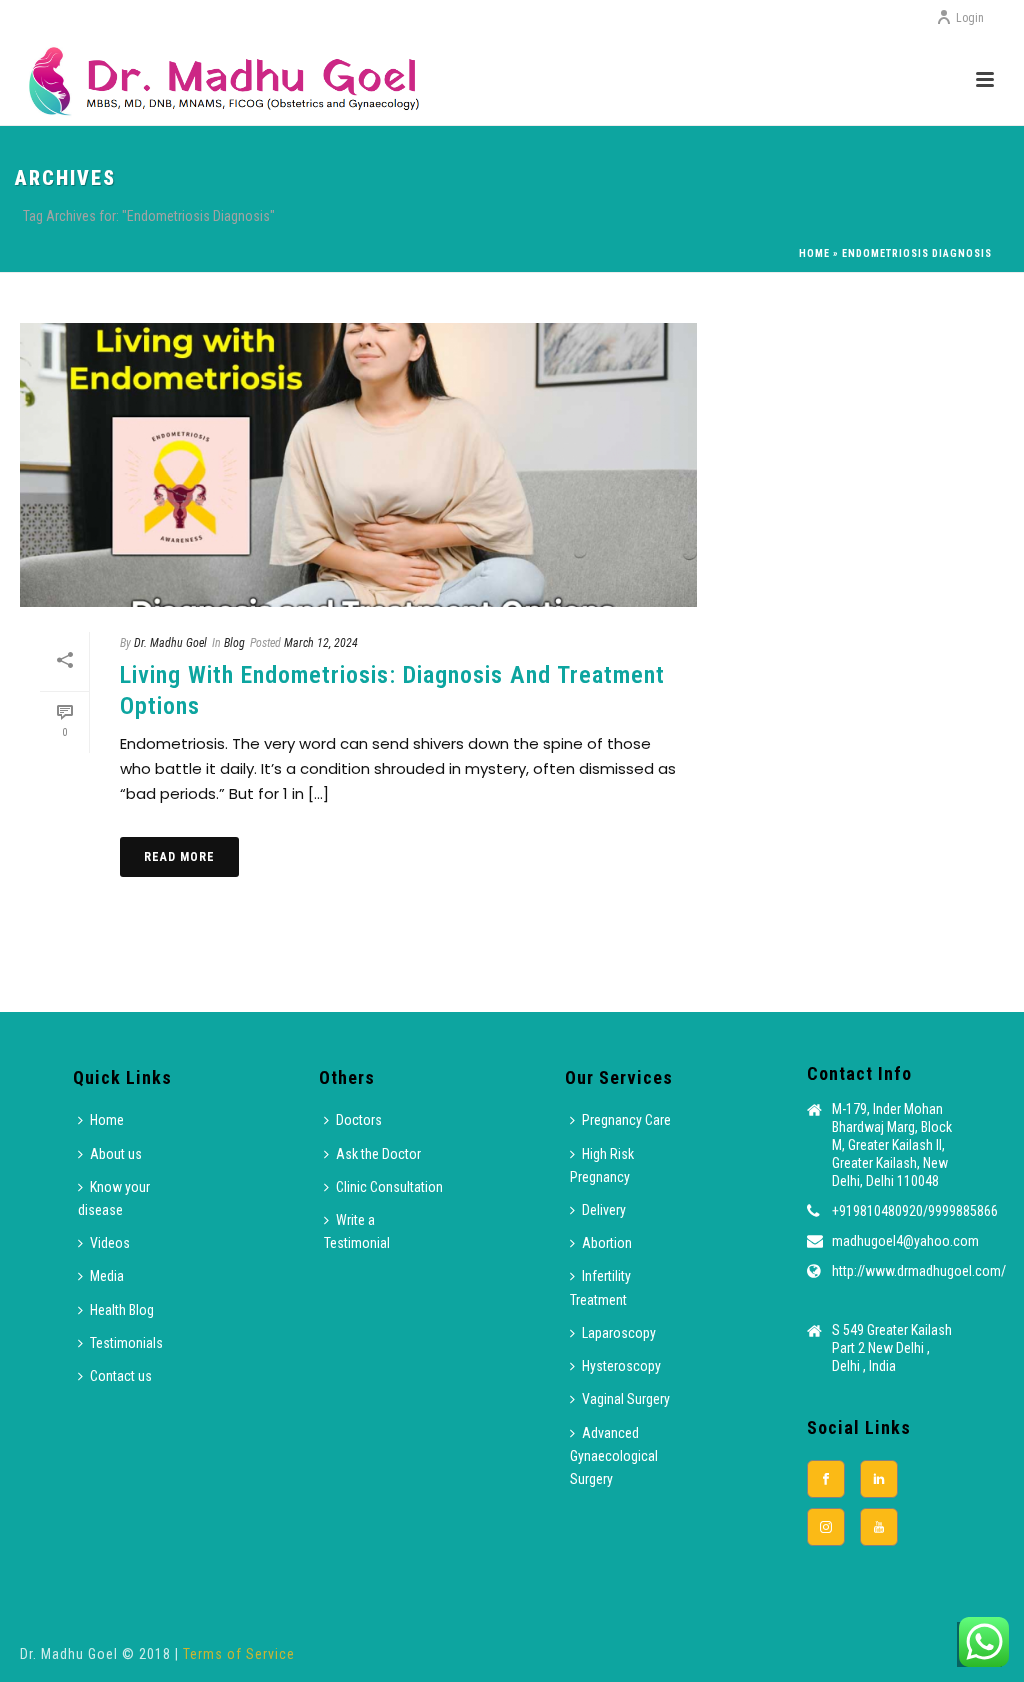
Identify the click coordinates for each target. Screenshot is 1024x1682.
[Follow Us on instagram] (826, 1527)
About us (116, 1154)
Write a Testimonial (357, 1231)
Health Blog (122, 1310)
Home (814, 253)
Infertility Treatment (600, 1287)
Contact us (121, 1376)
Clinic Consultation (389, 1187)
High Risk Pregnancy (602, 1165)
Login (970, 18)
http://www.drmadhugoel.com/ (919, 1271)
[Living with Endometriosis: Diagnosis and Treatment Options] (358, 465)
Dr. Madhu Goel (170, 643)
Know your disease (114, 1198)
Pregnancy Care (626, 1120)
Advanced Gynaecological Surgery (614, 1456)
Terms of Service (239, 1654)
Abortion (607, 1243)
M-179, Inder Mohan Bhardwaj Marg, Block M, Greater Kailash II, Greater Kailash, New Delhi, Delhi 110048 (892, 1145)
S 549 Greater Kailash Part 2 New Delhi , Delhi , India (892, 1348)
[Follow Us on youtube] (879, 1527)
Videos (110, 1243)
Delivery (604, 1210)
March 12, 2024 (321, 643)
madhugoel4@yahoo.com (905, 1241)
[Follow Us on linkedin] (879, 1479)
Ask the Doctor (378, 1154)
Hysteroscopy (621, 1366)
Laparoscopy (619, 1333)
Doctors (359, 1120)
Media (107, 1276)
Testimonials (126, 1343)
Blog (234, 643)
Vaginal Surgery (626, 1399)
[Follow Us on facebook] (826, 1479)
